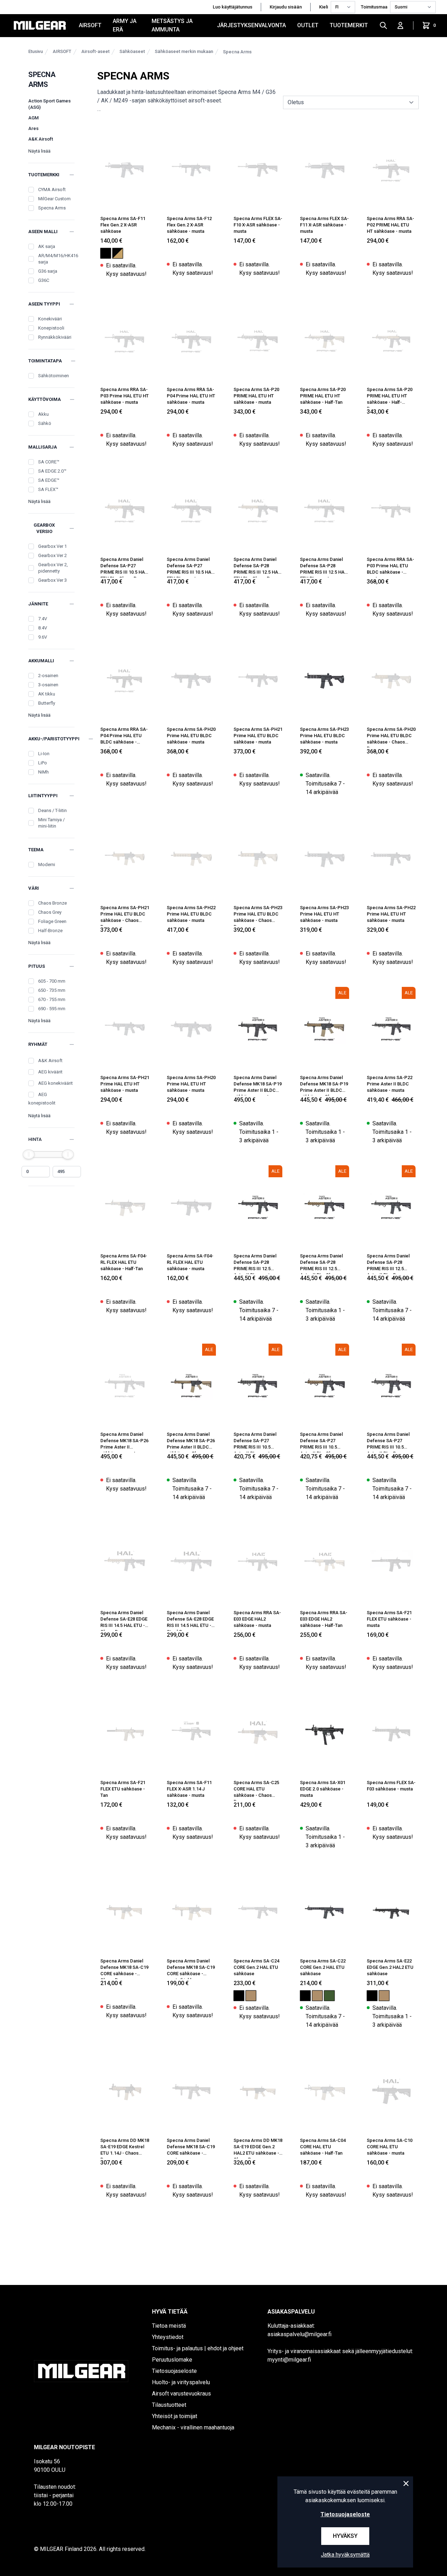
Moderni (47, 864)
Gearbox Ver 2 (52, 555)
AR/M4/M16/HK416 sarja (58, 259)
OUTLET (308, 25)
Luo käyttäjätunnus (233, 7)
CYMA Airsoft (52, 190)
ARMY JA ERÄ (125, 25)
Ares (33, 128)
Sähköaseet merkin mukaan (184, 51)
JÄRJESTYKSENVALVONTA (251, 25)
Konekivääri (50, 319)
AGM (33, 118)
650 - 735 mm (52, 990)
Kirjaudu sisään (286, 7)
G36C (44, 280)
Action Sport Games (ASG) (49, 104)
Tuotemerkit (349, 25)
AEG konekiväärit (55, 1083)
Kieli (324, 7)
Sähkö (45, 423)
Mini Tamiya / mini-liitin (51, 823)
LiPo (43, 763)
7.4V (43, 619)
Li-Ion (44, 754)
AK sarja (47, 246)
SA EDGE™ (49, 480)
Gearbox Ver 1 (52, 546)
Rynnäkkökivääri (55, 337)
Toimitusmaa (374, 7)
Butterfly (47, 703)
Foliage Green (52, 921)
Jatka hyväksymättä (345, 2555)
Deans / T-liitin (52, 810)
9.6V (43, 637)
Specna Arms (237, 52)
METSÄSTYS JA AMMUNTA (172, 25)
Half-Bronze (50, 931)
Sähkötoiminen (54, 376)
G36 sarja (48, 271)
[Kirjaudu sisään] (400, 25)
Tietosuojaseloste (345, 2514)
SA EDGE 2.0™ (52, 471)
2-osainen (48, 676)
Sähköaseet (132, 51)
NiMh (43, 772)
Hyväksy (345, 2536)
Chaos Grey (50, 912)
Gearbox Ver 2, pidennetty (53, 568)
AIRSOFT (90, 25)
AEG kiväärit (50, 1072)
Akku (43, 414)
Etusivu (36, 51)
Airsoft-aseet (95, 51)
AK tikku (47, 694)
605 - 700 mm (52, 981)
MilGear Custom (54, 199)
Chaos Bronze (52, 903)
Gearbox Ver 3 (52, 580)
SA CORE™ (49, 462)
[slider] (29, 1154)
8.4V (43, 628)
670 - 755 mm (52, 999)
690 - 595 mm (52, 1009)
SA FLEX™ (48, 489)
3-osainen (48, 685)
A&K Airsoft (41, 139)
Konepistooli (51, 328)
